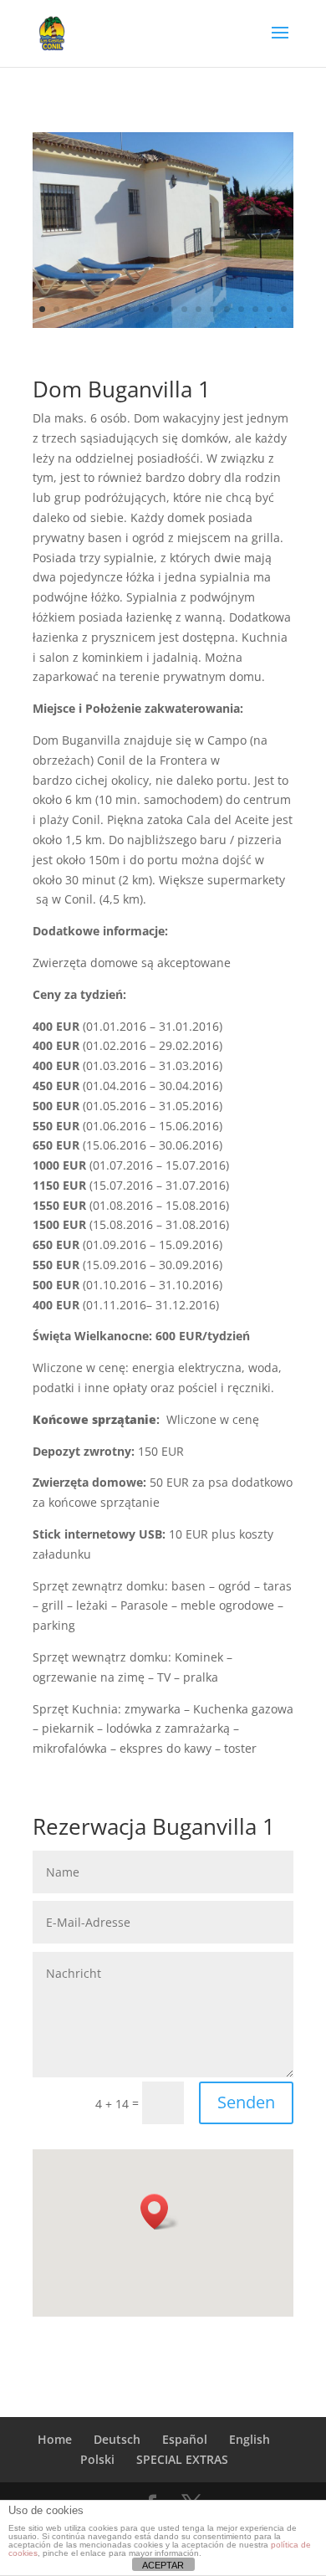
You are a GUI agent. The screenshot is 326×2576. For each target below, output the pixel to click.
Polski (97, 2459)
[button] (160, 2212)
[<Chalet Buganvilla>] (163, 323)
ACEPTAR (163, 2565)
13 (213, 309)
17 (270, 309)
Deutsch (117, 2439)
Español (185, 2439)
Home (55, 2439)
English (250, 2439)
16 (255, 309)
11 (184, 309)
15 (241, 309)
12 (199, 309)
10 (170, 309)
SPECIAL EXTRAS (182, 2459)
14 (227, 309)
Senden (246, 2102)
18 (284, 309)
